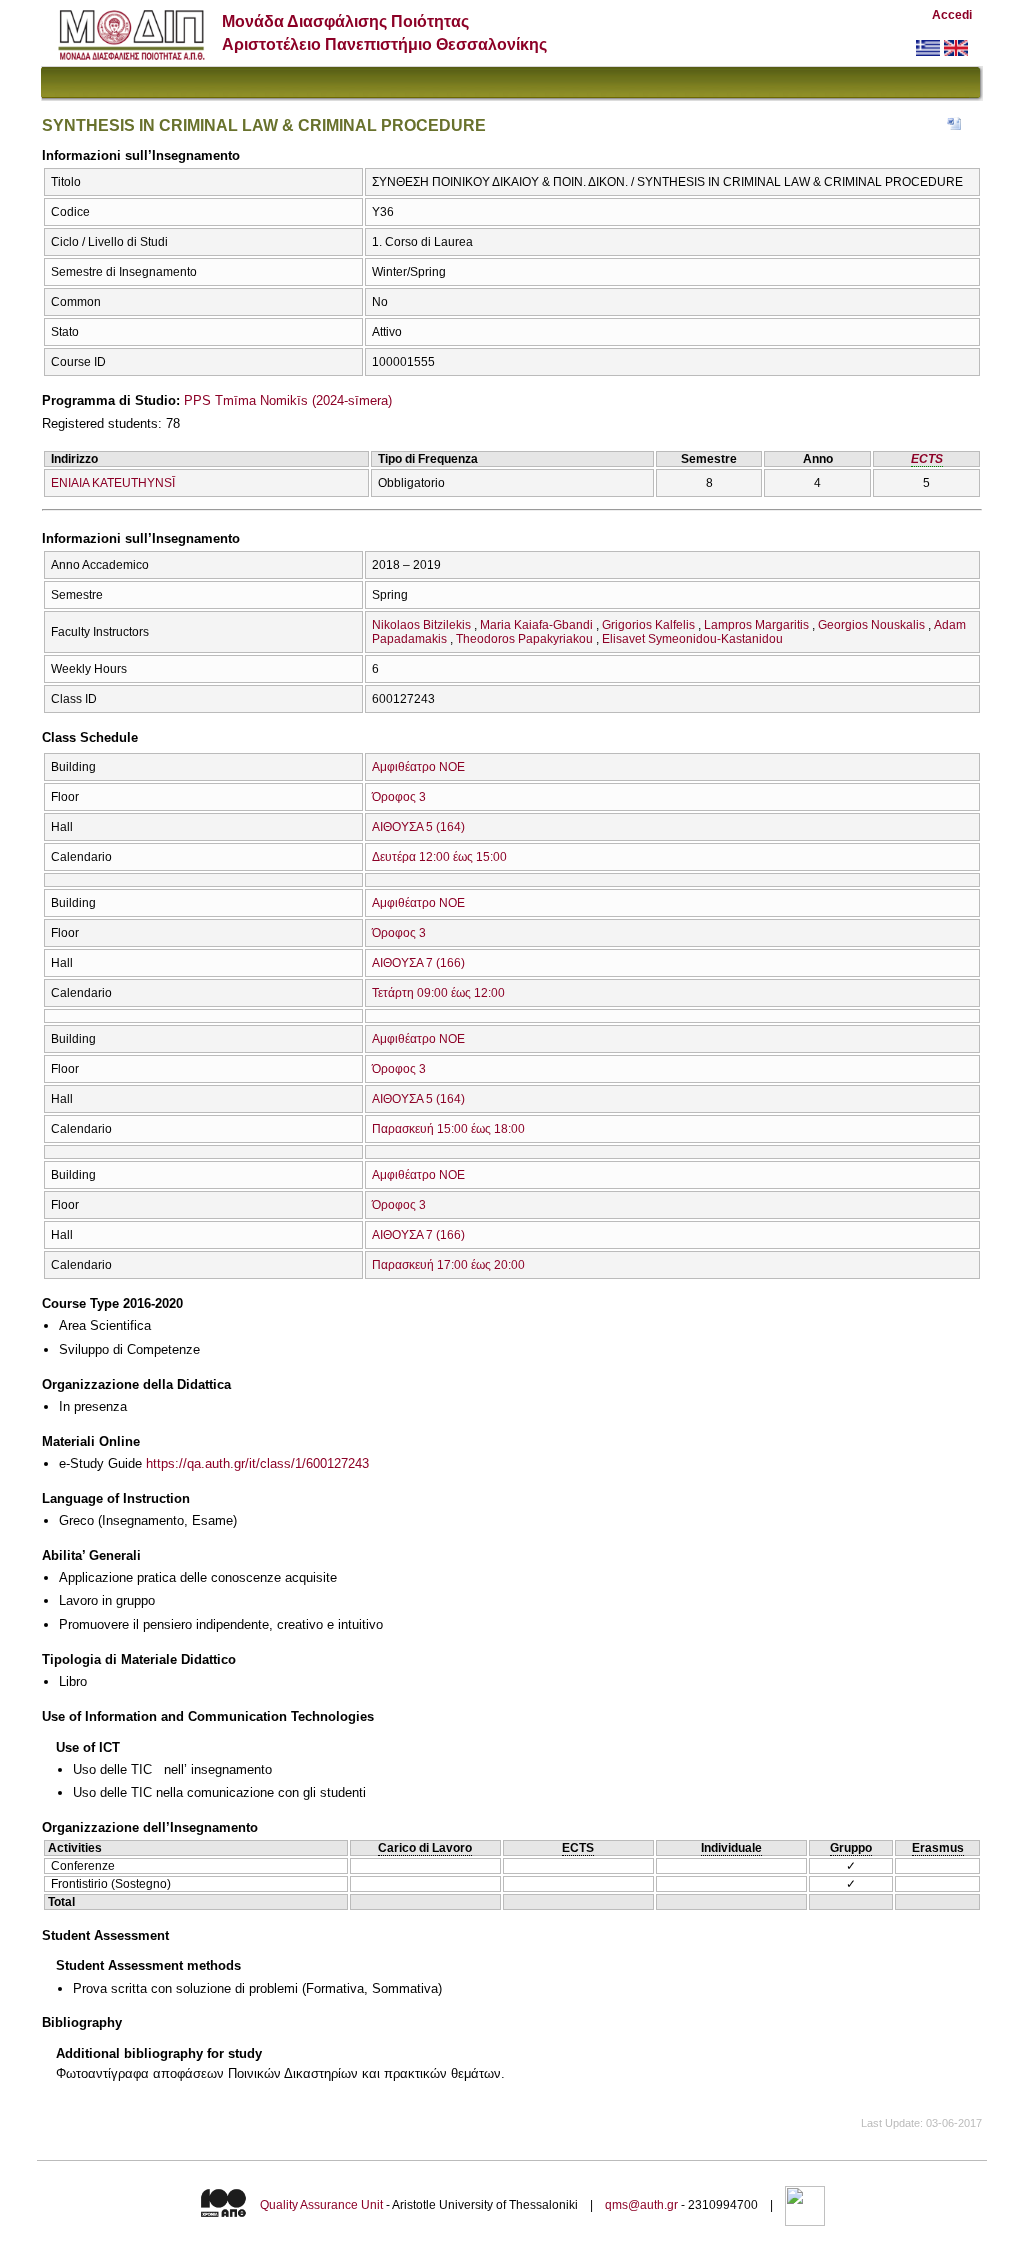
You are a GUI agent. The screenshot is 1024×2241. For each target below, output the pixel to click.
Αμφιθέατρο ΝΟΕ (418, 767)
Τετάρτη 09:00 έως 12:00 (438, 993)
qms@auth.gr (641, 2205)
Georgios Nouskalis (871, 625)
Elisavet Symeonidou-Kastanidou (692, 639)
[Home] (131, 55)
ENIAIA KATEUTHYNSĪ (113, 483)
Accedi (952, 15)
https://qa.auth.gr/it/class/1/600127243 (257, 1463)
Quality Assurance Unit (321, 2205)
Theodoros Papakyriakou (524, 639)
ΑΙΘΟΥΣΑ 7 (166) (418, 963)
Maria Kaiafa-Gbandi (536, 625)
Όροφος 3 (399, 797)
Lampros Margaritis (756, 625)
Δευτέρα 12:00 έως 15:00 (439, 857)
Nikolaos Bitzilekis (421, 625)
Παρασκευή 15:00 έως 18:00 (448, 1129)
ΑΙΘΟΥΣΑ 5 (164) (418, 827)
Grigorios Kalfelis (648, 625)
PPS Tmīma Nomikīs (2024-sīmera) (288, 400)
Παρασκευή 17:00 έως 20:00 (448, 1265)
